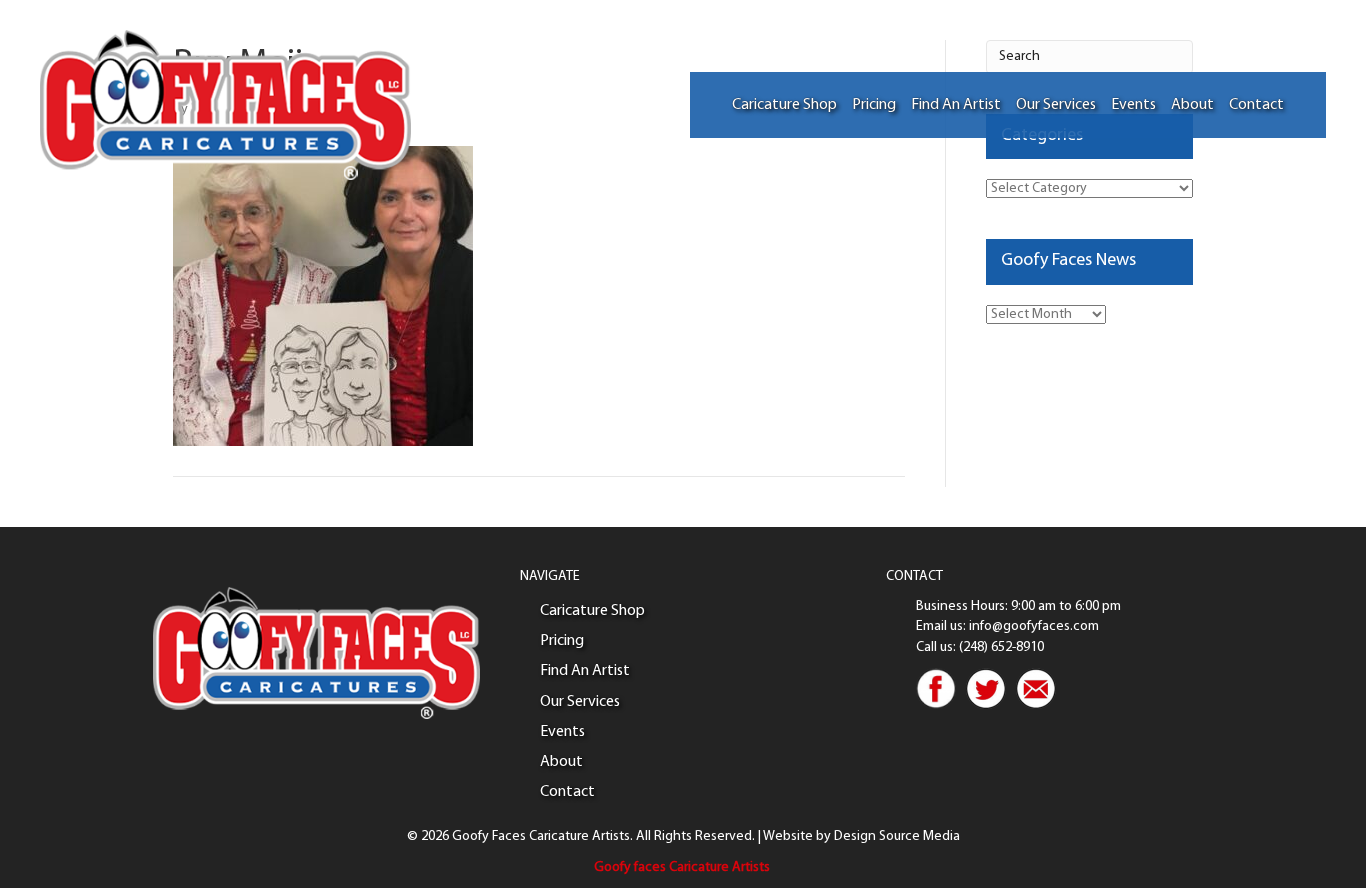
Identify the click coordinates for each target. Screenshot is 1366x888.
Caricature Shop (784, 105)
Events (1133, 105)
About (1192, 105)
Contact (1256, 105)
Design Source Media (897, 836)
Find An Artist (956, 105)
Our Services (1056, 105)
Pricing (874, 105)
